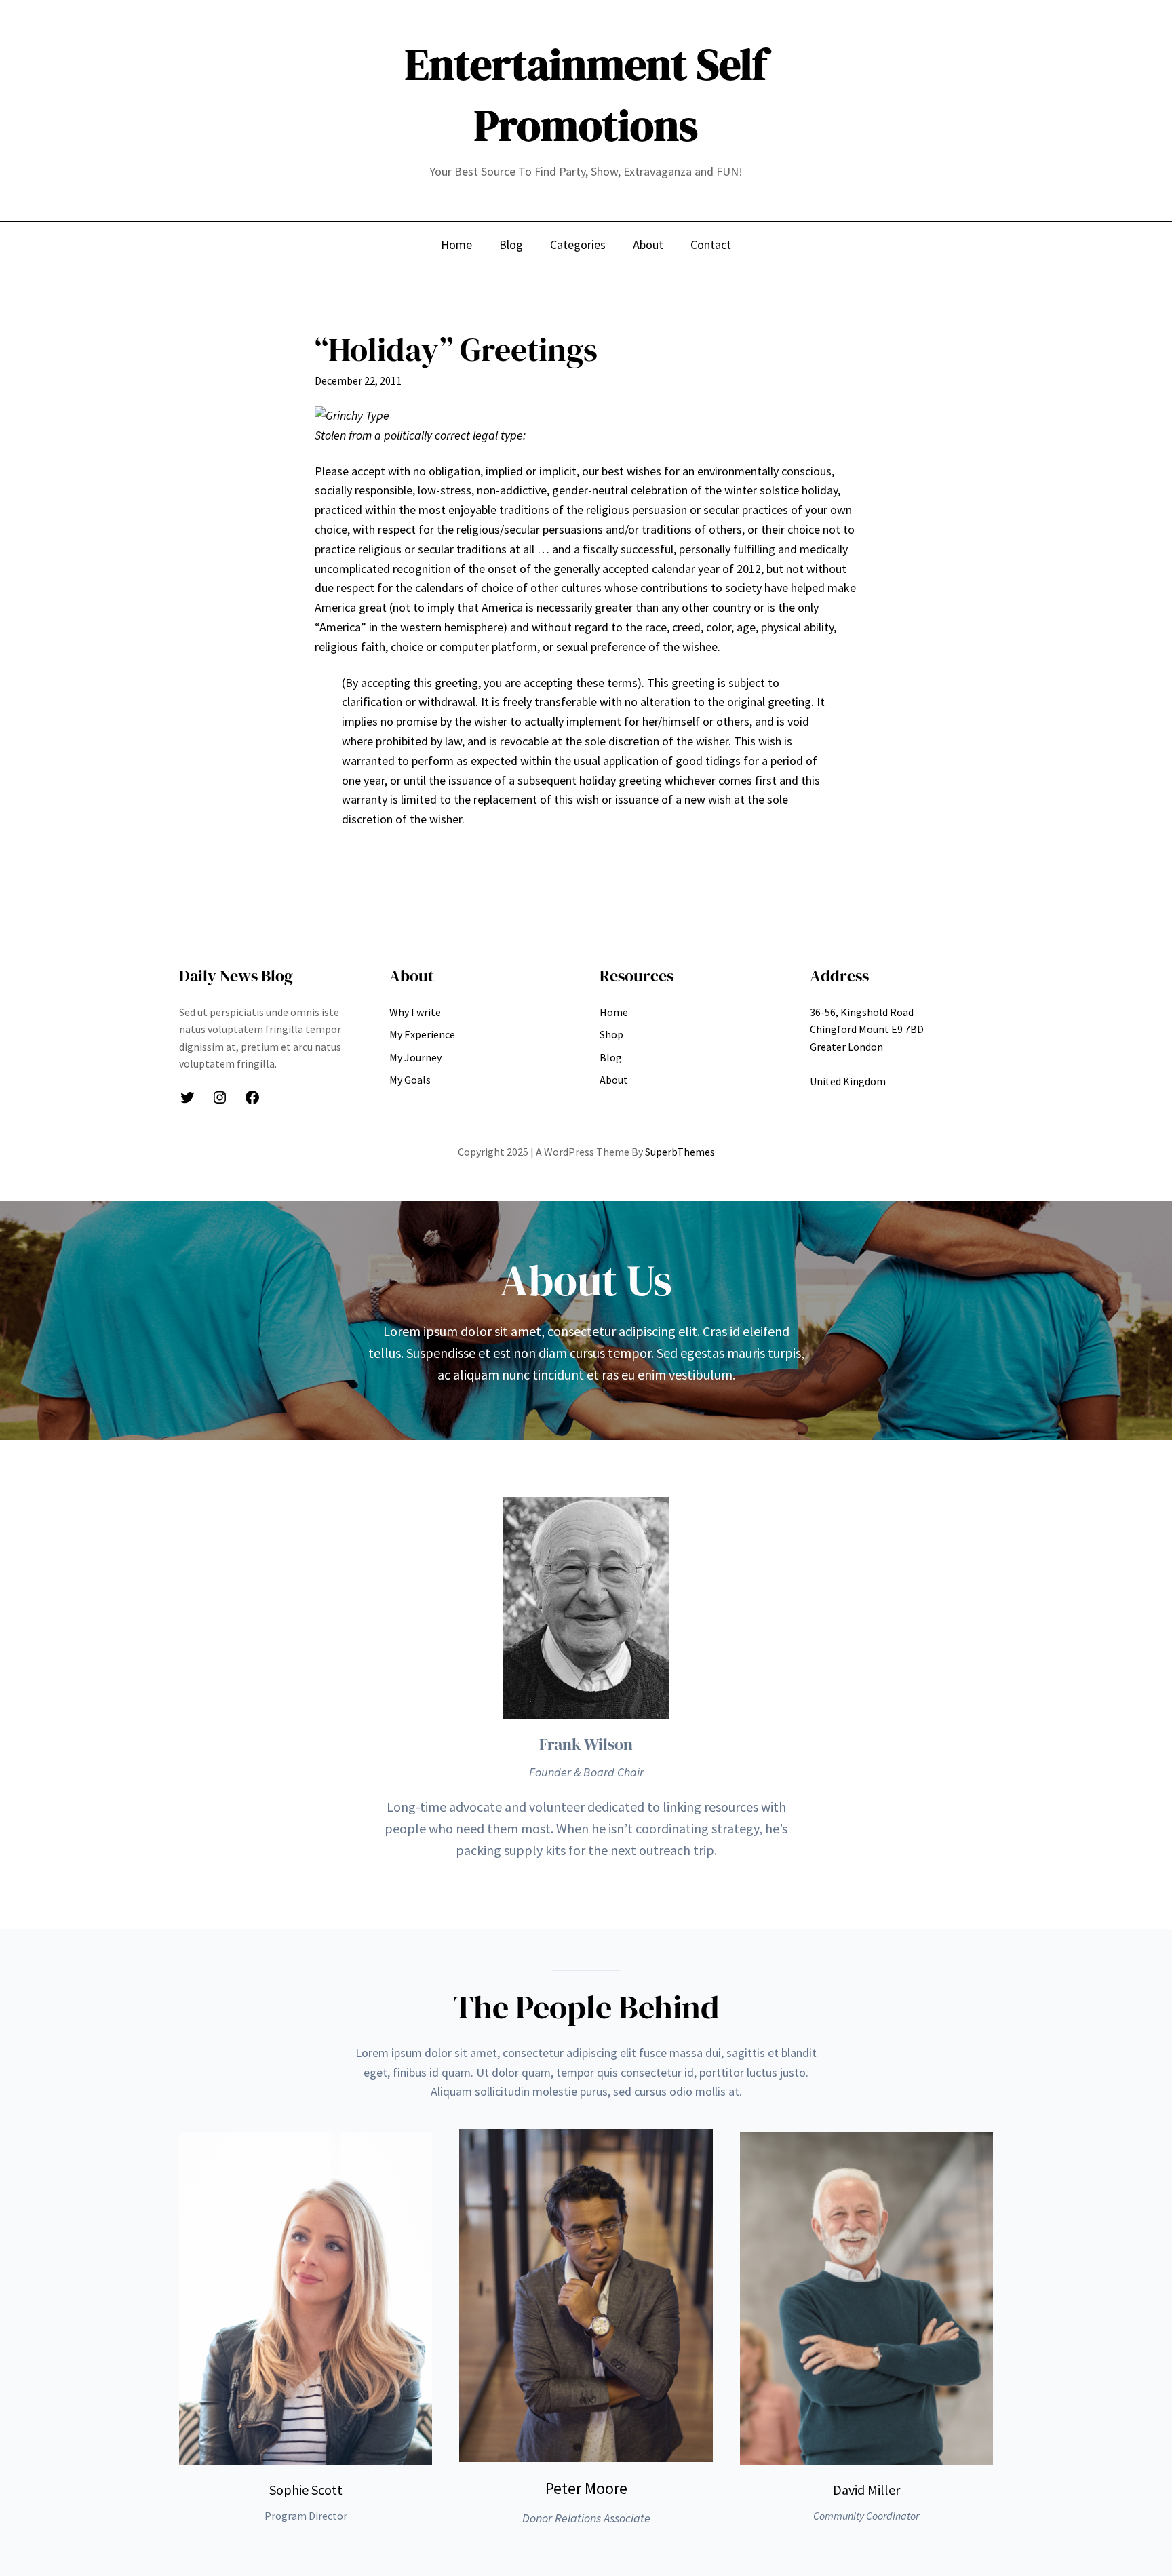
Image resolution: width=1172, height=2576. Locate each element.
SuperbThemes (680, 1152)
